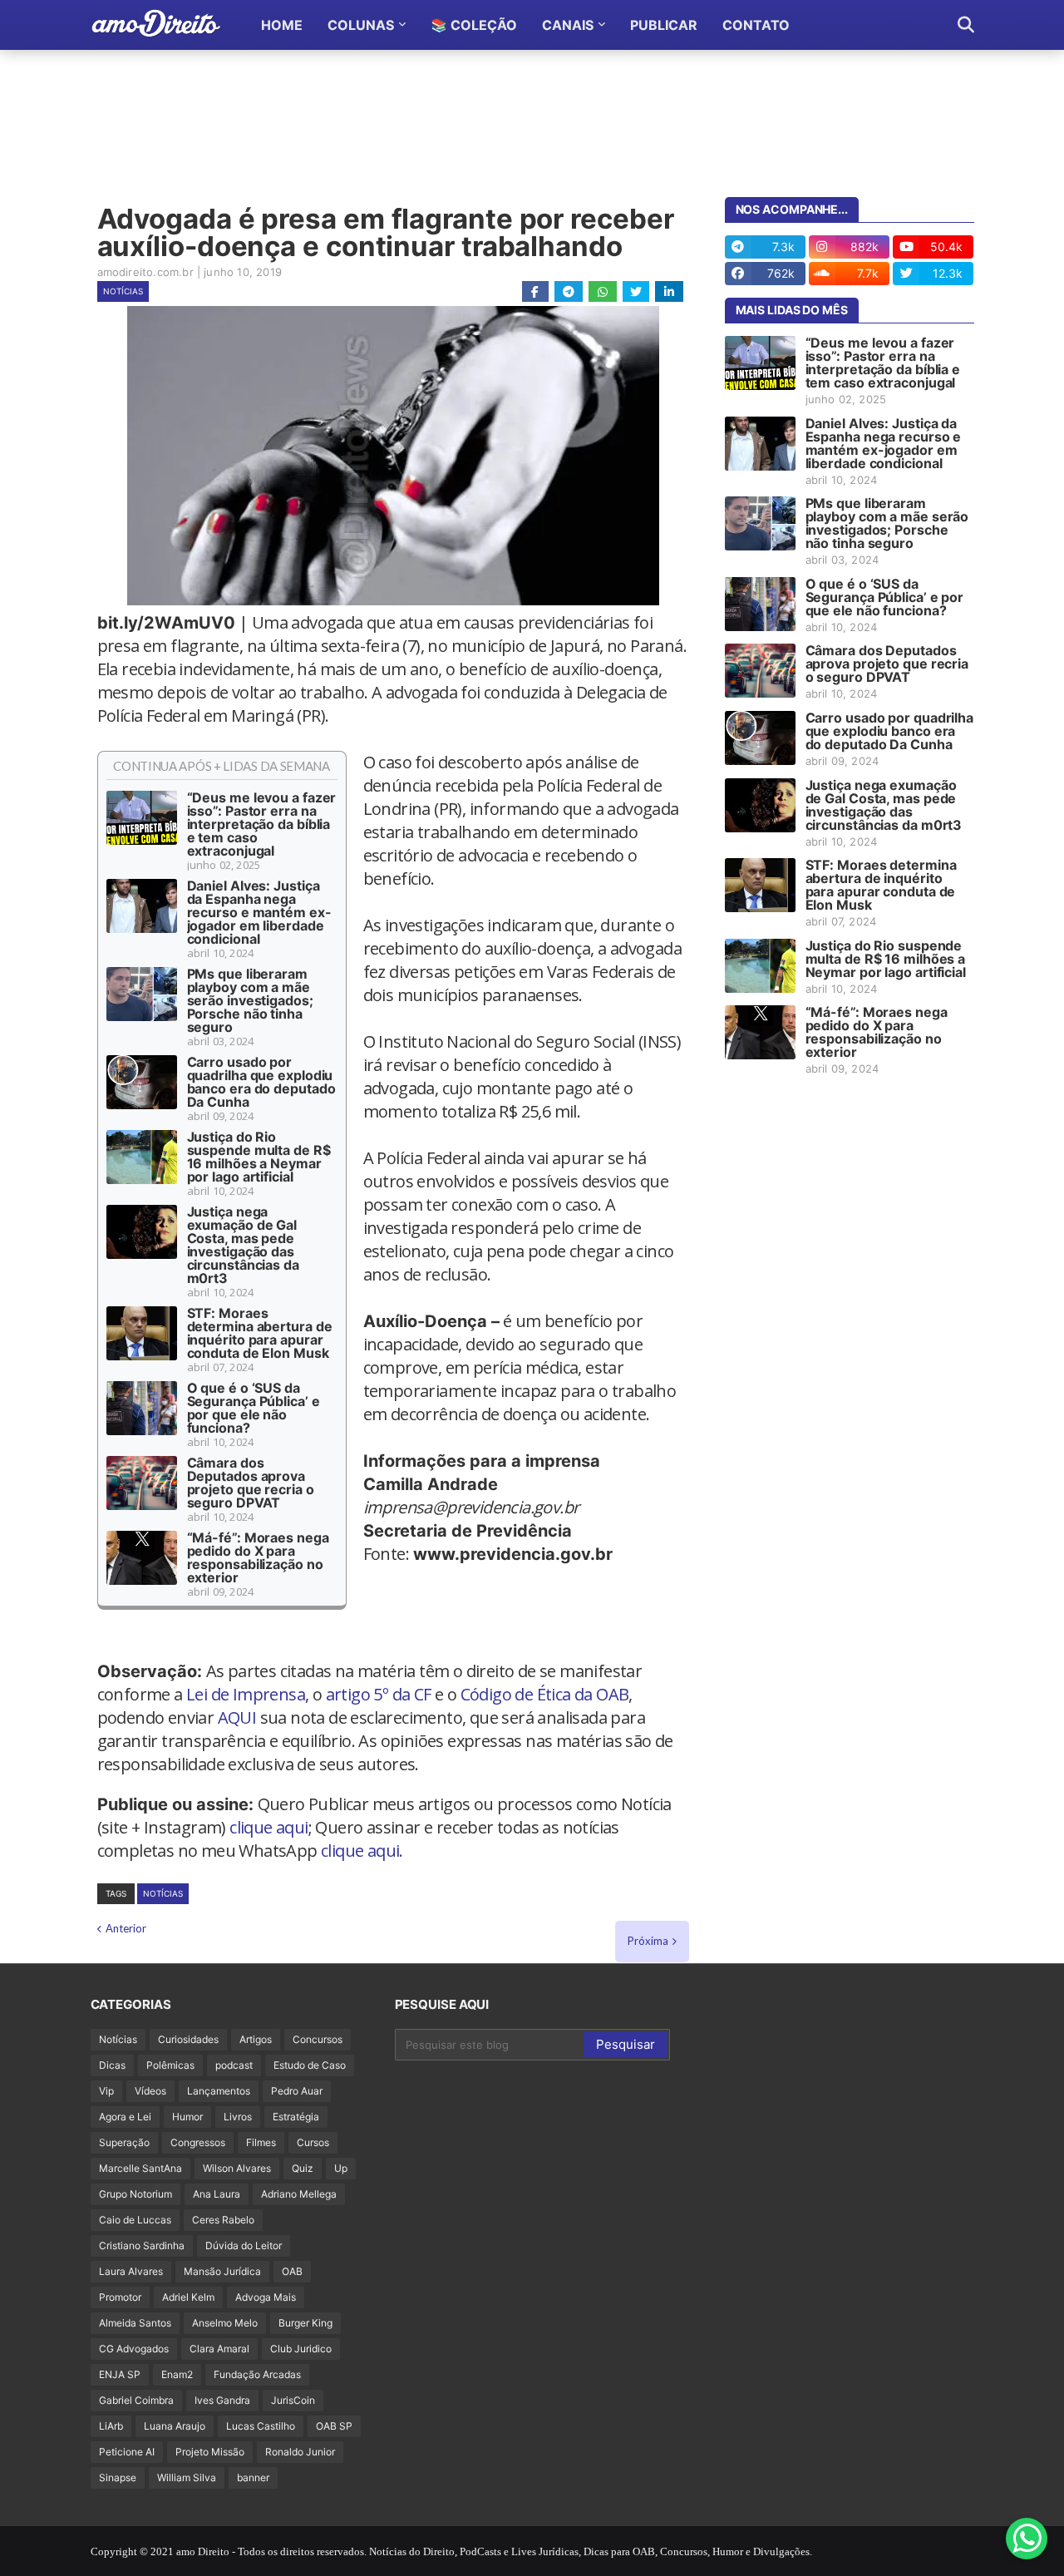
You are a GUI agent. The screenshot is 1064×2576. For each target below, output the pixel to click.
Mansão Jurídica (222, 2271)
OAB (292, 2271)
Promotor (120, 2297)
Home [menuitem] (282, 25)
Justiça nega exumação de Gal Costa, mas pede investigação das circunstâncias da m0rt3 (243, 1245)
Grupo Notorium (135, 2194)
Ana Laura (217, 2194)
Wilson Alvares (237, 2168)
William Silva (187, 2477)
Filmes (261, 2142)
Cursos (313, 2142)
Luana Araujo (175, 2426)
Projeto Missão (210, 2452)
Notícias (123, 291)
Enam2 (177, 2374)
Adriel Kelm (188, 2297)
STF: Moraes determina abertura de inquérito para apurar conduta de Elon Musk (260, 1333)
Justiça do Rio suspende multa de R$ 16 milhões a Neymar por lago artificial (259, 1157)
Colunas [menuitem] (361, 25)
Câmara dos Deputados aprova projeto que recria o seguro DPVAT (251, 1483)
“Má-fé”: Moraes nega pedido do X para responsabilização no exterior (258, 1557)
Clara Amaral (219, 2349)
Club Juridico (301, 2349)
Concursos (318, 2039)
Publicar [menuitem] (664, 25)
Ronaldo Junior (300, 2452)
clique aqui (268, 1827)
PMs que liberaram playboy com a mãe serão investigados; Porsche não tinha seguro (250, 1000)
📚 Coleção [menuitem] (474, 25)
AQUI (237, 1717)
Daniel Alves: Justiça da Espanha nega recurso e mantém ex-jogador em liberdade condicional (259, 912)
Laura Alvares (131, 2271)
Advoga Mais (266, 2297)
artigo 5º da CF (379, 1694)
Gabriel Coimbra (136, 2400)
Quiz (303, 2168)
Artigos (256, 2039)
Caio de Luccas (135, 2220)
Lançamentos (219, 2091)
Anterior (126, 1928)
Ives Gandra (222, 2400)
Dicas (112, 2065)
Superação (124, 2142)
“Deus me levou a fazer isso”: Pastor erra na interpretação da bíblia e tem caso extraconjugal (262, 824)
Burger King (305, 2323)
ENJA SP (120, 2374)
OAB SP (334, 2426)
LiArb (111, 2426)
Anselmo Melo (225, 2323)
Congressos (198, 2142)
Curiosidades (188, 2039)
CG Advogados (134, 2349)
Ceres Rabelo (223, 2220)
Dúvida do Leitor (244, 2245)
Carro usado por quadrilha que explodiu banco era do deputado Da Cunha (261, 1082)
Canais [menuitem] (568, 25)
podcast (234, 2065)
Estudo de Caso (310, 2065)
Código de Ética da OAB (545, 1694)
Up (341, 2168)
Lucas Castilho (261, 2426)
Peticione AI (127, 2452)
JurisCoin (293, 2400)
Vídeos (150, 2091)
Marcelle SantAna (140, 2168)
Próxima (648, 1941)
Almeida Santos (135, 2323)
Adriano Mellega (299, 2194)
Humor (187, 2117)
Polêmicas (170, 2065)
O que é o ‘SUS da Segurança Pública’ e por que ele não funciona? (254, 1408)
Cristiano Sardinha (142, 2245)
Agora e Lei (125, 2117)
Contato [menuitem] (756, 25)
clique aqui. (362, 1851)
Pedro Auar (297, 2091)
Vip (106, 2091)
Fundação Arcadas (257, 2374)
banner (253, 2477)
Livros (238, 2117)
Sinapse (118, 2477)
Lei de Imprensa (246, 1694)
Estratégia (296, 2117)
